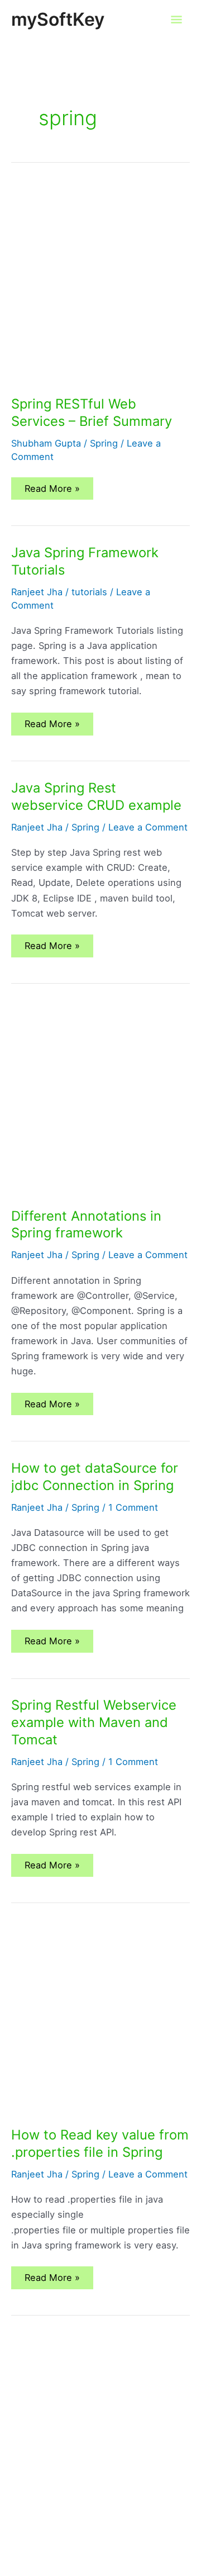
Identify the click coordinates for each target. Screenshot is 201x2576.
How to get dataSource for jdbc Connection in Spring (95, 1477)
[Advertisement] (100, 291)
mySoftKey (58, 19)
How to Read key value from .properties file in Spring (100, 2143)
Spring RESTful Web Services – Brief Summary (92, 412)
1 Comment (133, 1507)
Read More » (52, 491)
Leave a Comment (148, 827)
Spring (104, 443)
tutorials (89, 592)
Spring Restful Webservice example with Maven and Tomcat (94, 1722)
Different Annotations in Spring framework (86, 1225)
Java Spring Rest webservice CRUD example (96, 796)
